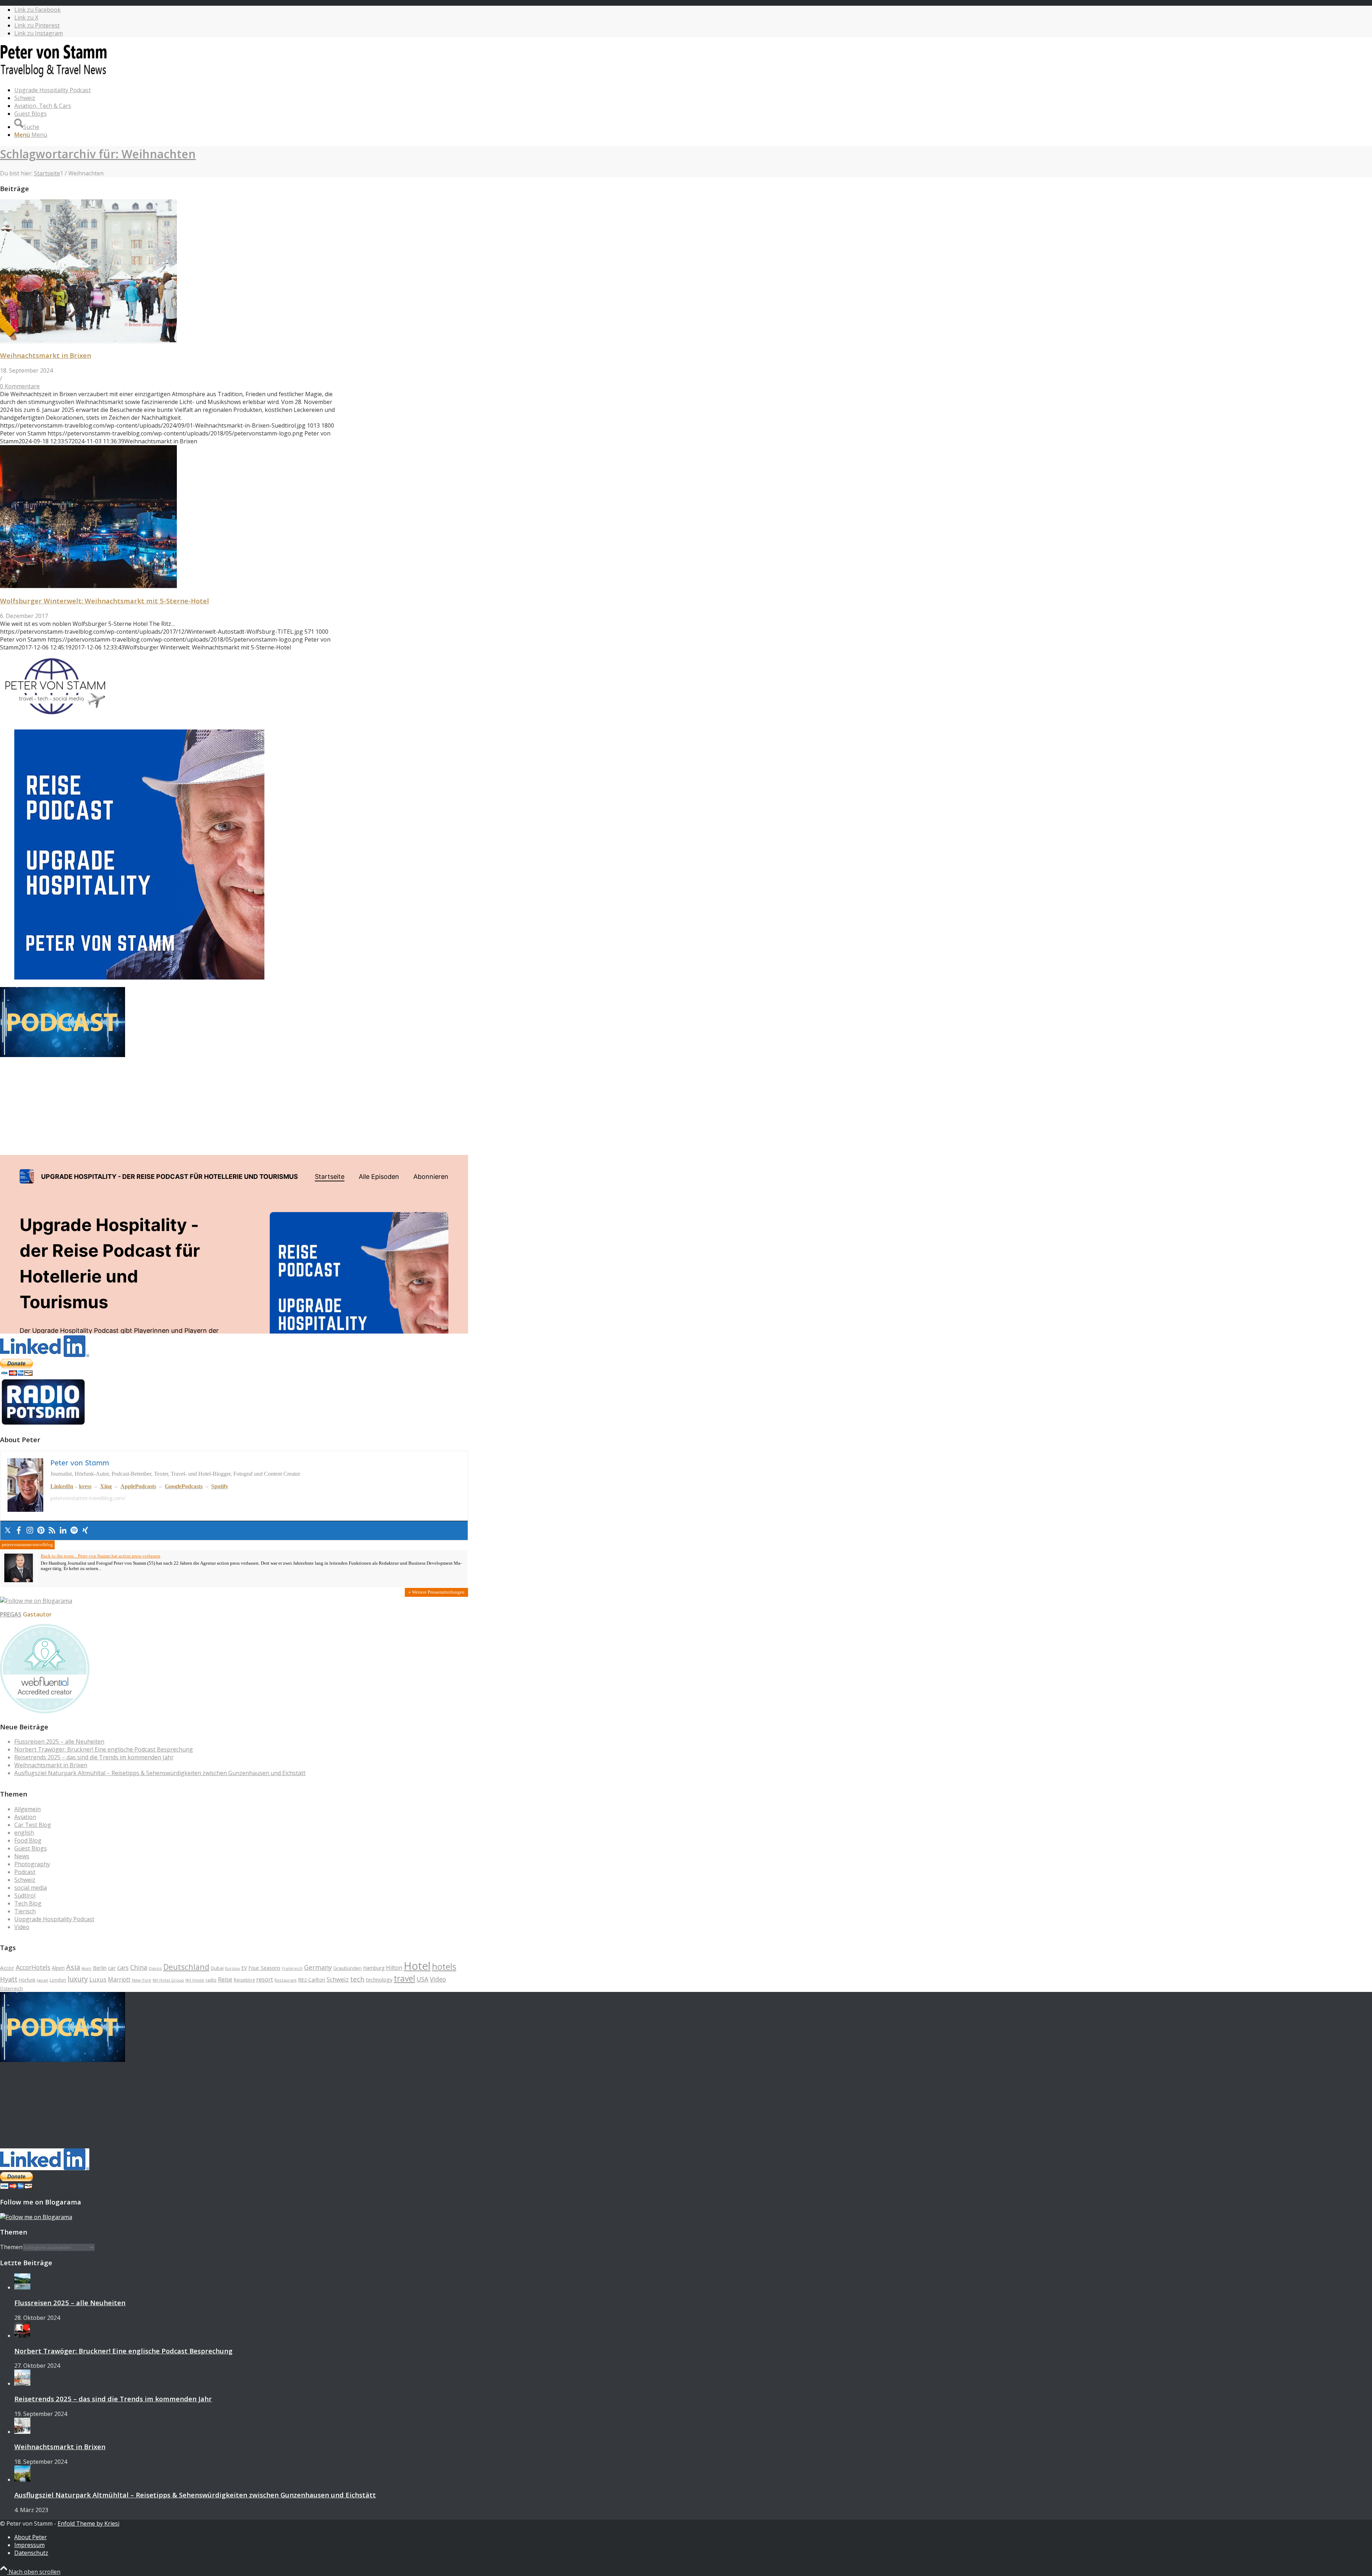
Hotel (417, 1966)
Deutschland (186, 1967)
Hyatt (9, 1979)
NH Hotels (195, 1980)
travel (404, 1979)
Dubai (217, 1968)
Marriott (119, 1979)
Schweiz (25, 1880)
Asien (86, 1968)
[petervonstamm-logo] (54, 76)
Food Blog (28, 1840)
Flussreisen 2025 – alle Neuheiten (59, 1742)
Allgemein (28, 1809)
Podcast (25, 1872)
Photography (32, 1864)
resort (265, 1979)
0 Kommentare (20, 386)
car (112, 1968)
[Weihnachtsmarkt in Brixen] (88, 340)
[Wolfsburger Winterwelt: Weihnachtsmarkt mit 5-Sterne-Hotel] (88, 586)
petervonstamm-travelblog (27, 1545)
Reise (225, 1979)
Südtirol (25, 1895)
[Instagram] (30, 1531)
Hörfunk (27, 1980)
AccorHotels (33, 1967)
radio (211, 1980)
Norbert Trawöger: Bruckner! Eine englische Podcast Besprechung (104, 1749)
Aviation (25, 1817)
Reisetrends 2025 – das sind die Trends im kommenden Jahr (94, 1757)
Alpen (58, 1968)
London (58, 1980)
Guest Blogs (31, 1848)
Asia (73, 1967)
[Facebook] (19, 1531)
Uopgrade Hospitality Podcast (54, 1919)
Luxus (98, 1979)
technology (379, 1980)
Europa (232, 1968)
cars (123, 1967)
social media (31, 1888)
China (139, 1967)
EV (244, 1968)
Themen (11, 2247)
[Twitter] (8, 1531)
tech (357, 1979)
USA (422, 1979)
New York (141, 1980)
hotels (444, 1967)
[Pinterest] (41, 1531)
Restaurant (285, 1980)
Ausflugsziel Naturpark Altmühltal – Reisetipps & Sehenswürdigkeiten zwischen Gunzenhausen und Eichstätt (160, 1773)
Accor (7, 1968)
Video (22, 1927)
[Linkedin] (63, 1531)
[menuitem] (241, 90)
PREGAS (11, 1614)
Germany (318, 1967)
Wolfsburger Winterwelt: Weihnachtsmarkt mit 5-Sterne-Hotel (105, 601)
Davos (155, 1968)
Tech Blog (28, 1903)
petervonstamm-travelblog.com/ (88, 1498)
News (22, 1856)
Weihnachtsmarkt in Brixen (46, 355)
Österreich (11, 1988)
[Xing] (85, 1531)
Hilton (394, 1968)
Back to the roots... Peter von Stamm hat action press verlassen (101, 1556)
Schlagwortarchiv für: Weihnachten (98, 154)
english (24, 1833)
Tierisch (25, 1911)
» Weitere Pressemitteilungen (436, 1592)
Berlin (100, 1968)
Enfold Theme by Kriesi (88, 2523)
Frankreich (292, 1968)
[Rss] (52, 1531)
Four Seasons (264, 1968)
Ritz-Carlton (312, 1980)
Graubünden (347, 1968)
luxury (78, 1979)
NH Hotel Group (168, 1980)
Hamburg (374, 1968)
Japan (43, 1980)
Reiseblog (244, 1980)
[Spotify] (74, 1531)
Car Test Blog (33, 1825)
